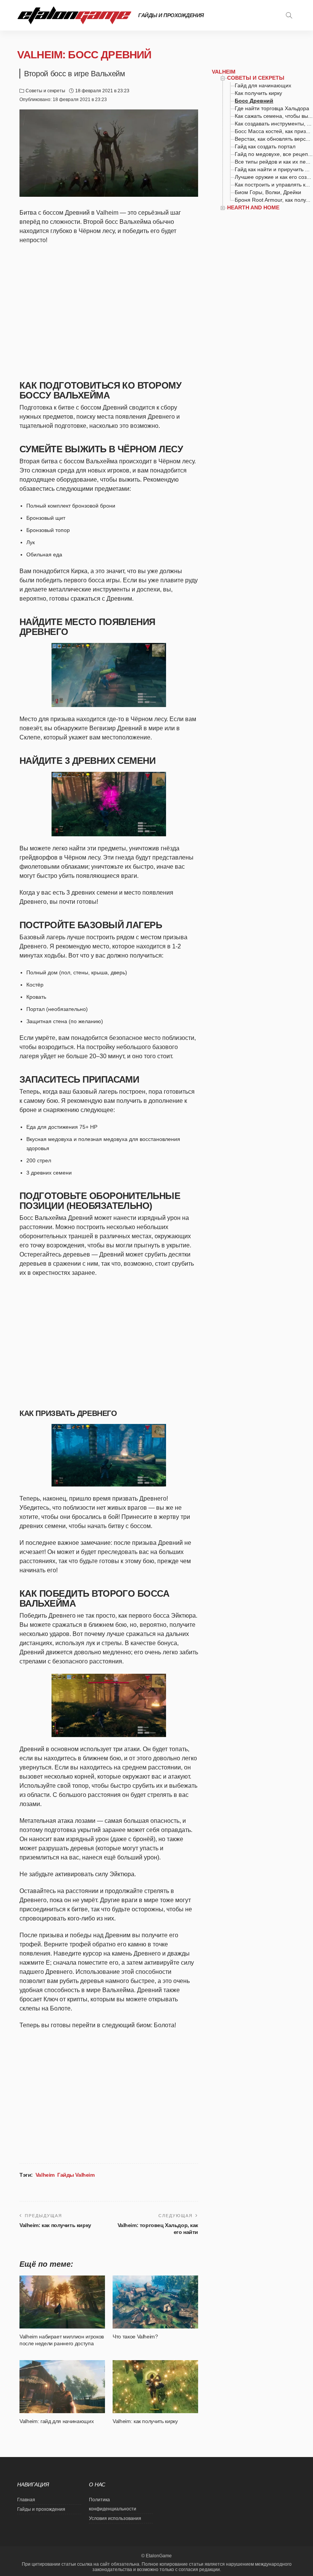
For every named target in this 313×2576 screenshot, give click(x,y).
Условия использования (115, 2518)
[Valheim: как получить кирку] (155, 2386)
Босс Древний (254, 101)
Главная (26, 2500)
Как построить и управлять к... (272, 185)
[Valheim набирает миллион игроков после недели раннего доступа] (62, 2302)
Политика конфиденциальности (113, 2504)
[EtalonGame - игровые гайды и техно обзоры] (74, 15)
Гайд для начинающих (263, 85)
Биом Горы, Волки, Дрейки (268, 192)
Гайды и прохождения (171, 15)
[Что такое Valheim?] (155, 2302)
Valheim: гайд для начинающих (56, 2421)
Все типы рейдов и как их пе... (273, 162)
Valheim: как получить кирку (55, 2225)
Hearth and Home (253, 207)
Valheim (45, 2175)
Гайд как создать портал (265, 146)
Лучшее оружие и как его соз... (273, 177)
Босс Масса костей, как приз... (273, 131)
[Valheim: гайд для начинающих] (62, 2386)
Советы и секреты (45, 91)
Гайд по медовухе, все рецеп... (274, 154)
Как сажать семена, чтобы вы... (274, 116)
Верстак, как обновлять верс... (273, 139)
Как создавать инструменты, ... (273, 124)
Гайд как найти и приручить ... (272, 169)
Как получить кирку (258, 93)
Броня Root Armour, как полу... (273, 200)
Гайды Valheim (76, 2175)
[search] (289, 15)
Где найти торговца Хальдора (272, 108)
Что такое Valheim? (135, 2337)
